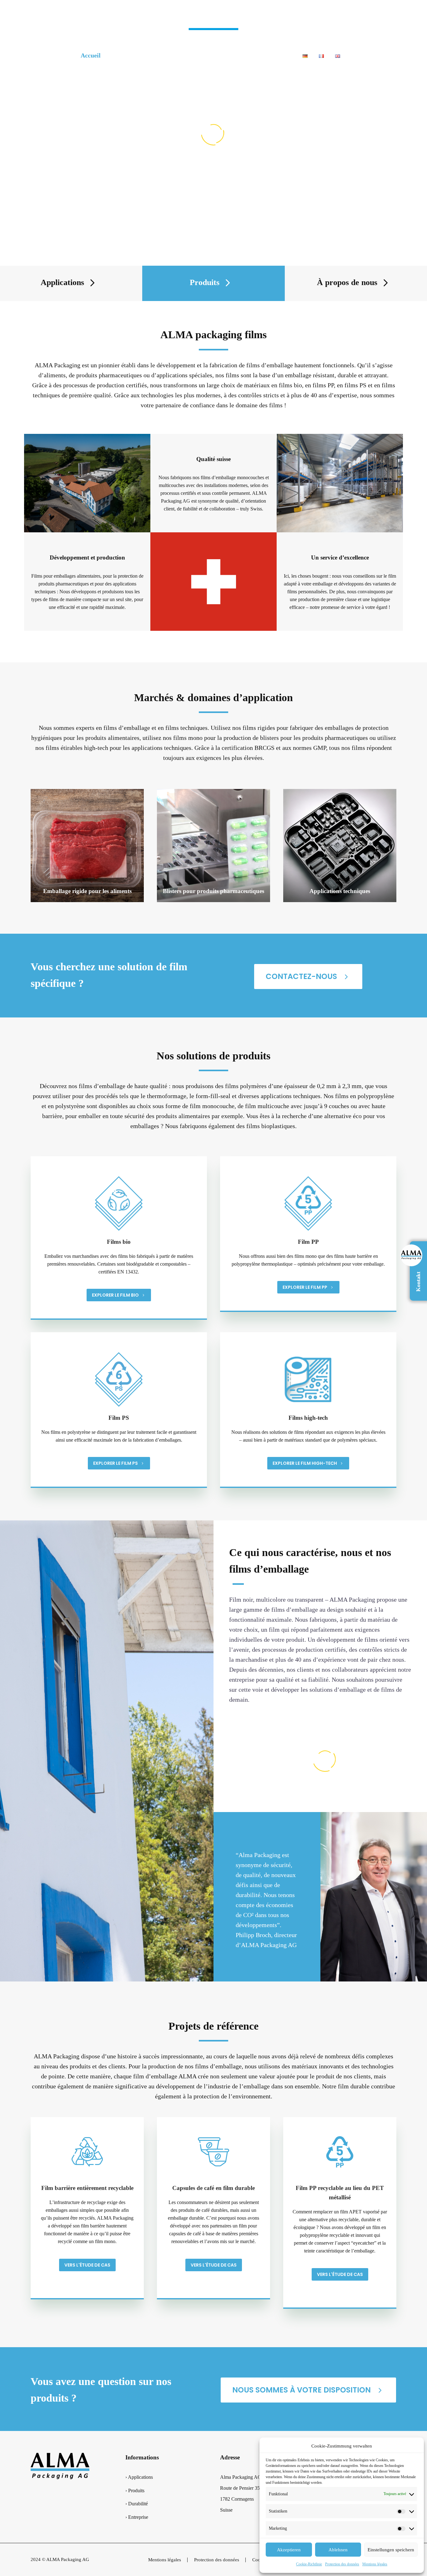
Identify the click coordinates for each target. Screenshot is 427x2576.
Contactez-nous (308, 976)
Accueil (91, 55)
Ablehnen (338, 2550)
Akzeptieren (289, 2550)
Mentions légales (375, 2564)
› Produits (135, 2491)
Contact (281, 55)
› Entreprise (137, 2517)
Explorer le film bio (119, 1295)
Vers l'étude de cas (87, 2265)
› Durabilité (137, 2504)
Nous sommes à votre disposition (308, 2390)
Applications (128, 55)
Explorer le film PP (308, 1287)
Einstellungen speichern (391, 2550)
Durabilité (205, 55)
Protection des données (342, 2564)
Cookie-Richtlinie (309, 2564)
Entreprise (244, 55)
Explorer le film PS (119, 1463)
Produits (168, 55)
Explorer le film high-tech (308, 1463)
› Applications (139, 2477)
